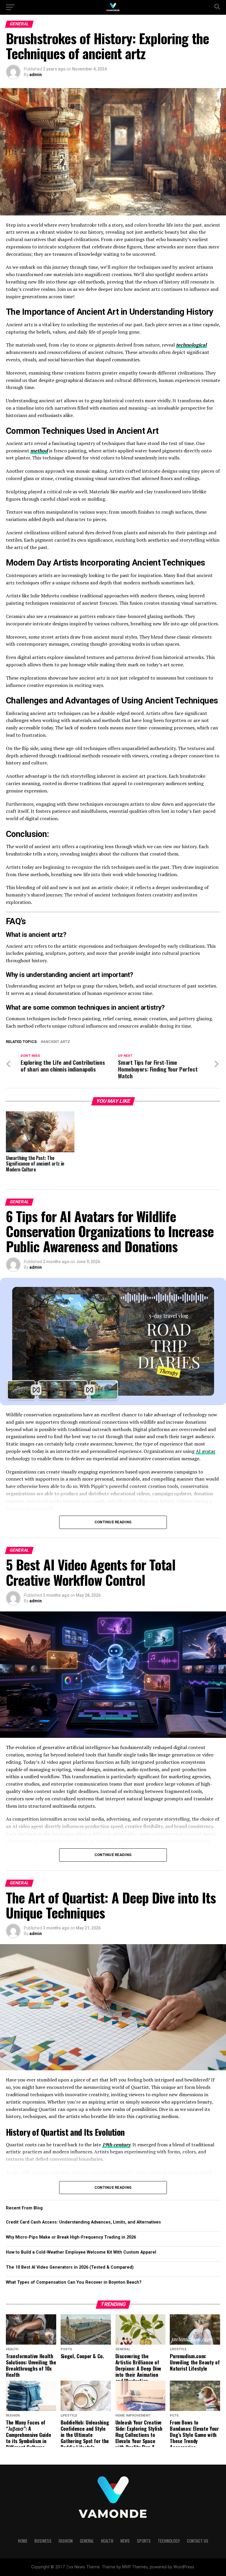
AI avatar (206, 1451)
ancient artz (56, 1042)
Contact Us (198, 2541)
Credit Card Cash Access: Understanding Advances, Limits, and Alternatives (83, 2222)
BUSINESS (43, 2541)
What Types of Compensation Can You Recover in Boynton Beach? (74, 2282)
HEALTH (107, 2541)
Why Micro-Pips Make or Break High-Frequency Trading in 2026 (71, 2237)
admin (36, 75)
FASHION (66, 2541)
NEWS (125, 2541)
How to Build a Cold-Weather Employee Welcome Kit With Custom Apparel (81, 2252)
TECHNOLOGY (169, 2541)
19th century (116, 2145)
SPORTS (144, 2541)
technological (191, 345)
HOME (23, 2541)
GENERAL (87, 2541)
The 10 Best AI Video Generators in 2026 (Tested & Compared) (70, 2267)
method (39, 451)
